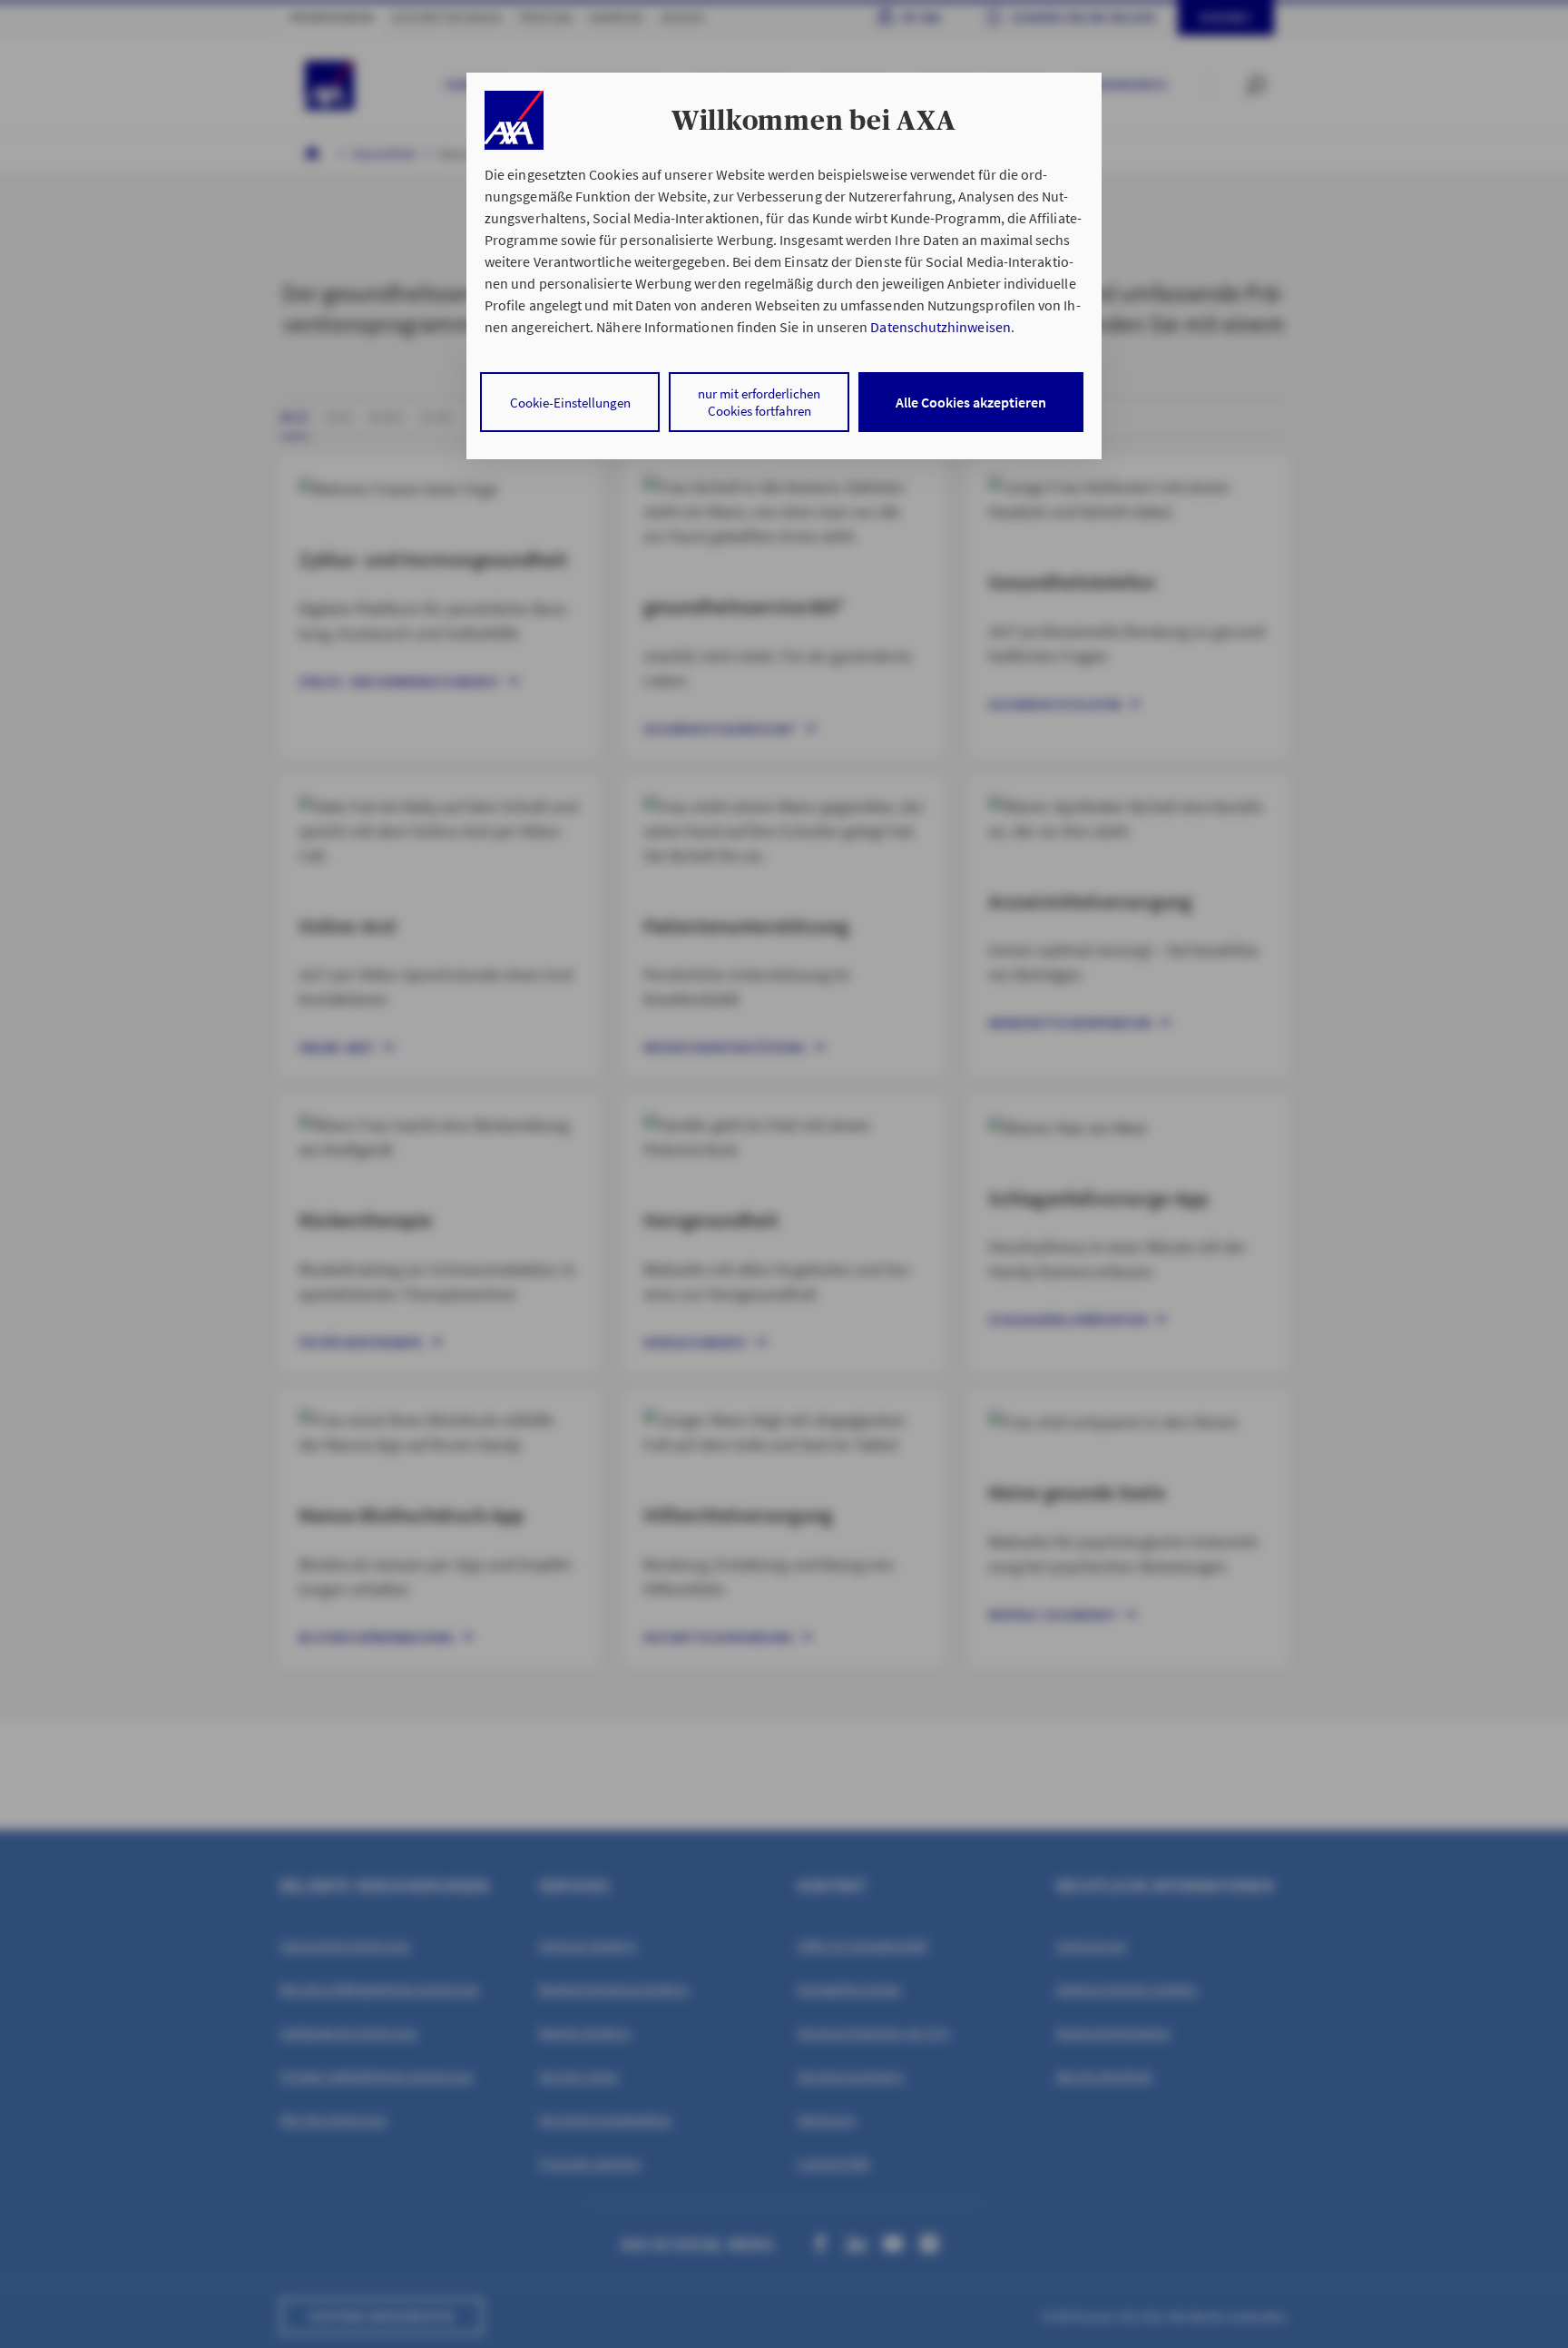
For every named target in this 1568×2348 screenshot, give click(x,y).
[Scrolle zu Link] (514, 120)
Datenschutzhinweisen (940, 327)
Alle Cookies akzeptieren (971, 402)
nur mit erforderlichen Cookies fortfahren (759, 402)
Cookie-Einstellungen (570, 403)
